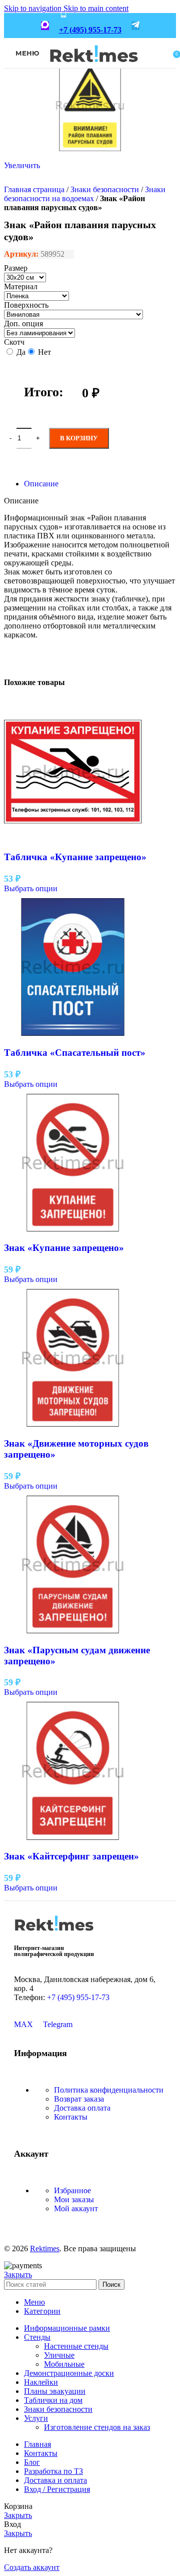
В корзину (79, 438)
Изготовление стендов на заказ (97, 2427)
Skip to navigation (34, 8)
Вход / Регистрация (57, 2489)
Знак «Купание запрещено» (64, 1248)
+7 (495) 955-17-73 (90, 30)
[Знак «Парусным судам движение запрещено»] (73, 1631)
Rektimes (45, 2248)
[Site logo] (94, 69)
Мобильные (64, 2364)
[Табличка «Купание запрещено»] (73, 838)
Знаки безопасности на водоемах (85, 194)
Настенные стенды (76, 2346)
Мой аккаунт (76, 2208)
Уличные (59, 2355)
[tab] (41, 484)
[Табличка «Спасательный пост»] (73, 1033)
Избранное (72, 2190)
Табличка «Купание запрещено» (75, 857)
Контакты (71, 2117)
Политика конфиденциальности (109, 2090)
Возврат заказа (79, 2099)
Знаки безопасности (105, 189)
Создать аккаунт (32, 2567)
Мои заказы (74, 2199)
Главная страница (34, 189)
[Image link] (54, 1934)
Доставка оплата (82, 2108)
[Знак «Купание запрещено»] (73, 1229)
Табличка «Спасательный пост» (75, 1053)
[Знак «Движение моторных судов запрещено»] (73, 1424)
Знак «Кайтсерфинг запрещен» (71, 1856)
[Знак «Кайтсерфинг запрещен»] (73, 1837)
